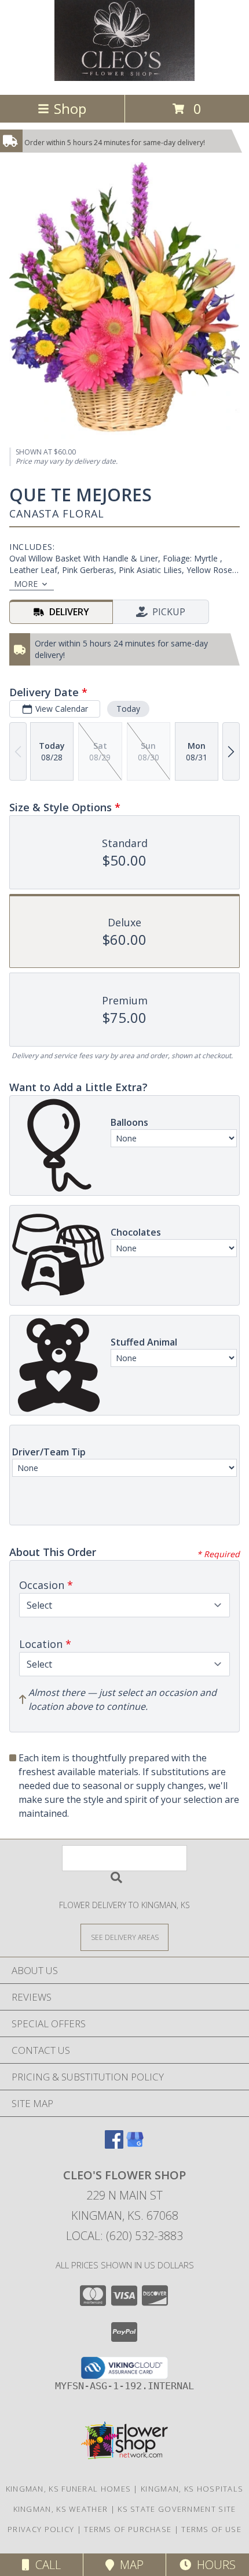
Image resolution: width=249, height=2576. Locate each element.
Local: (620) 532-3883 (124, 2236)
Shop (70, 108)
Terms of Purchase (128, 2529)
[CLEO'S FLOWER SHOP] (124, 78)
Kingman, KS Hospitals (192, 2489)
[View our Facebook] (114, 2145)
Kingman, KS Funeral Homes (69, 2489)
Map (129, 2565)
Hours (213, 2565)
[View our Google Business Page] (135, 2145)
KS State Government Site (177, 2509)
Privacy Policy (41, 2529)
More (26, 584)
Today (128, 709)
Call (45, 2565)
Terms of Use (211, 2529)
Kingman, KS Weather (61, 2509)
